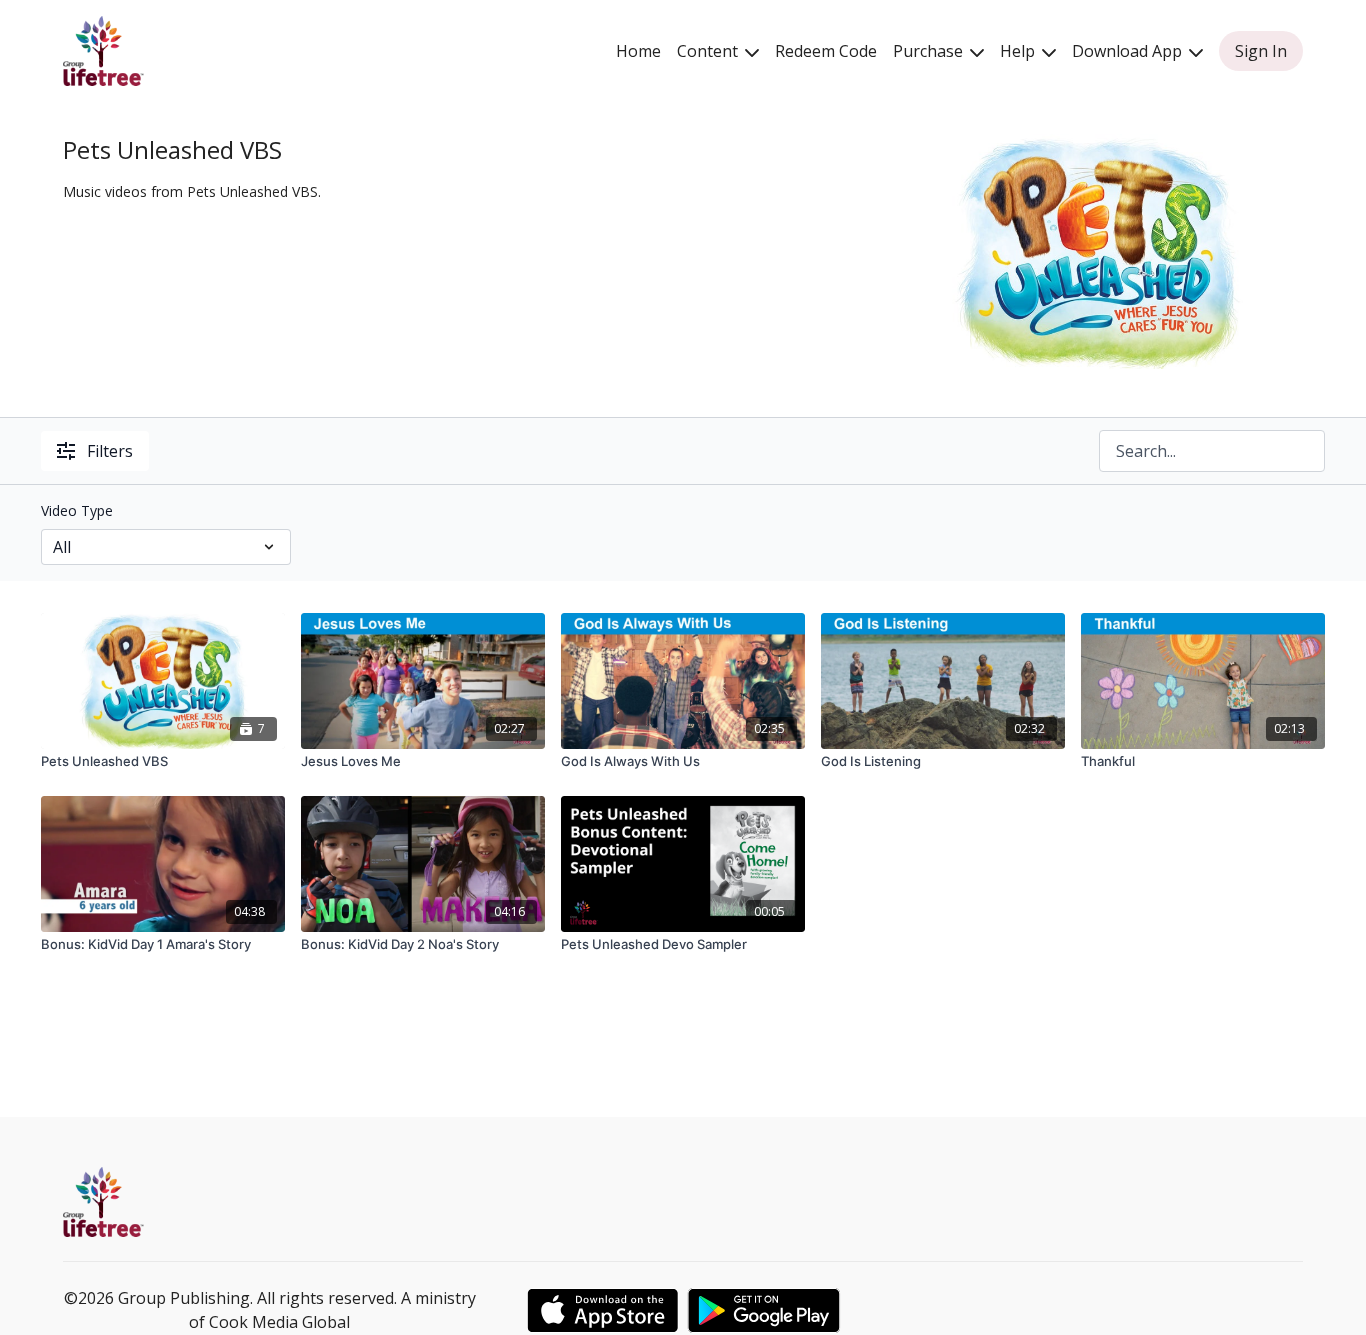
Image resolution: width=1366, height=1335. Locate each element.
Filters (110, 451)
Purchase (930, 51)
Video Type (77, 510)
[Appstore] (602, 1310)
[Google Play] (764, 1310)
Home (638, 51)
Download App (1129, 51)
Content (709, 51)
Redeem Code (826, 51)
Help (1019, 51)
